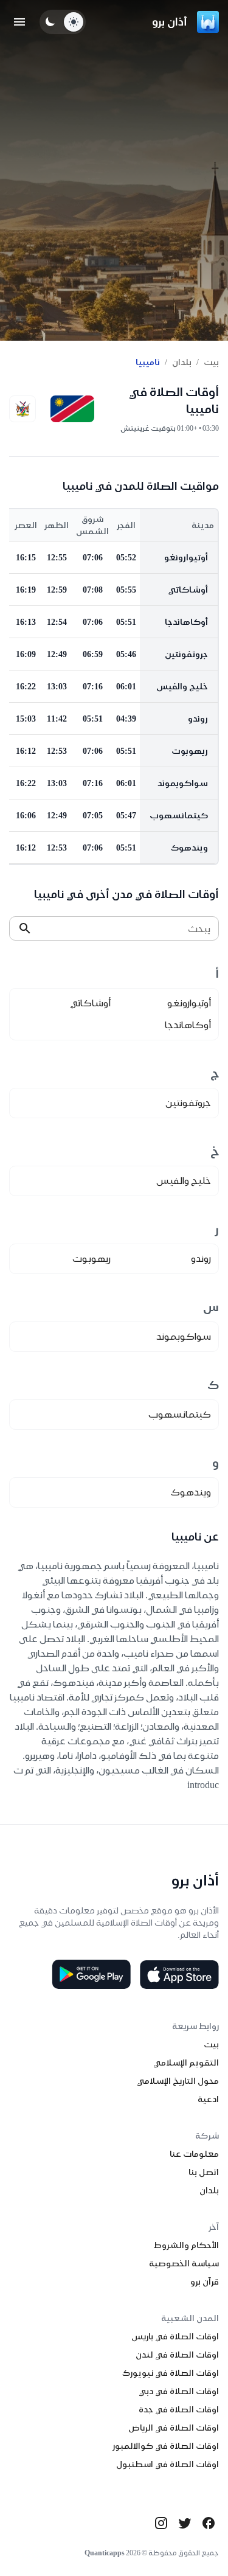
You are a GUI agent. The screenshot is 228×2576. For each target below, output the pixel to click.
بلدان (182, 362)
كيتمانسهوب (179, 815)
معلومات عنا (194, 2154)
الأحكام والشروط (186, 2245)
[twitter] (185, 2523)
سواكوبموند (183, 783)
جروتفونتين (186, 654)
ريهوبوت (190, 751)
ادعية (208, 2099)
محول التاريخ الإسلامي (178, 2081)
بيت (211, 362)
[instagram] (161, 2523)
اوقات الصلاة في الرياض (174, 2428)
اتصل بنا (204, 2172)
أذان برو (170, 22)
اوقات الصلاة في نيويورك (171, 2373)
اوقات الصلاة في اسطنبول (168, 2464)
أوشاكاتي (188, 590)
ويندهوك (189, 848)
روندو (198, 719)
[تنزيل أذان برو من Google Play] (91, 1974)
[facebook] (209, 2523)
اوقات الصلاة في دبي (179, 2391)
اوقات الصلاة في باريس (175, 2336)
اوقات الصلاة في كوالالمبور (166, 2446)
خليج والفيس (182, 686)
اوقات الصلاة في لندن (177, 2355)
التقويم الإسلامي (186, 2063)
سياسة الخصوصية (184, 2263)
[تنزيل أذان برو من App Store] (179, 1974)
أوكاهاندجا (186, 622)
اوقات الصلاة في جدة (179, 2409)
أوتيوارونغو (186, 557)
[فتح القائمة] (19, 22)
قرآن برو (205, 2282)
